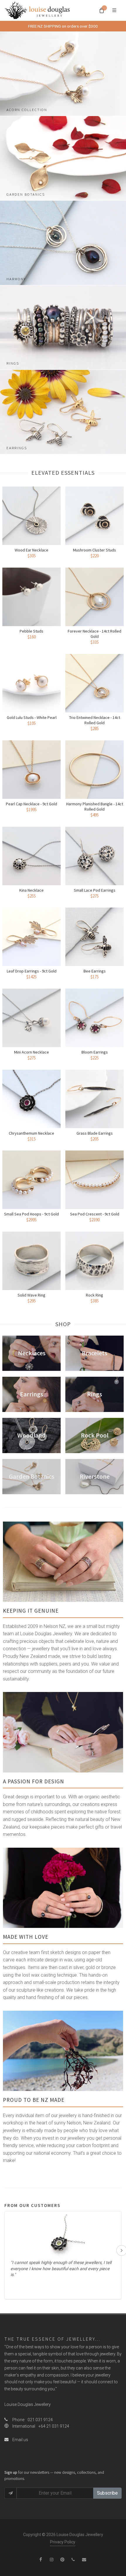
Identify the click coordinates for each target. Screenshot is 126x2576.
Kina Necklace (31, 890)
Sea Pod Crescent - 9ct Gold (95, 1214)
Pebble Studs (31, 631)
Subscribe (107, 2493)
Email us (20, 2440)
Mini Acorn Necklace (31, 1052)
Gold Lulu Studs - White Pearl (32, 717)
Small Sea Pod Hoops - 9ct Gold (31, 1214)
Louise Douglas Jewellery (28, 2404)
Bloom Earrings (95, 1052)
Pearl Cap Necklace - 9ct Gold (31, 804)
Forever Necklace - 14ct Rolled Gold (94, 634)
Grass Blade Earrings (95, 1133)
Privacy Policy (63, 2542)
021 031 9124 (40, 2420)
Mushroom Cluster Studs (94, 550)
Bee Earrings (95, 971)
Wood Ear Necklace (31, 550)
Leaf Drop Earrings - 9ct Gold (32, 971)
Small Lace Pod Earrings (95, 890)
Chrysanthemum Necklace (31, 1133)
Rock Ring (94, 1295)
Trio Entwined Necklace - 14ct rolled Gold (95, 720)
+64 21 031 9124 (54, 2426)
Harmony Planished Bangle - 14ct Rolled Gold (95, 806)
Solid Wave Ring (31, 1295)
